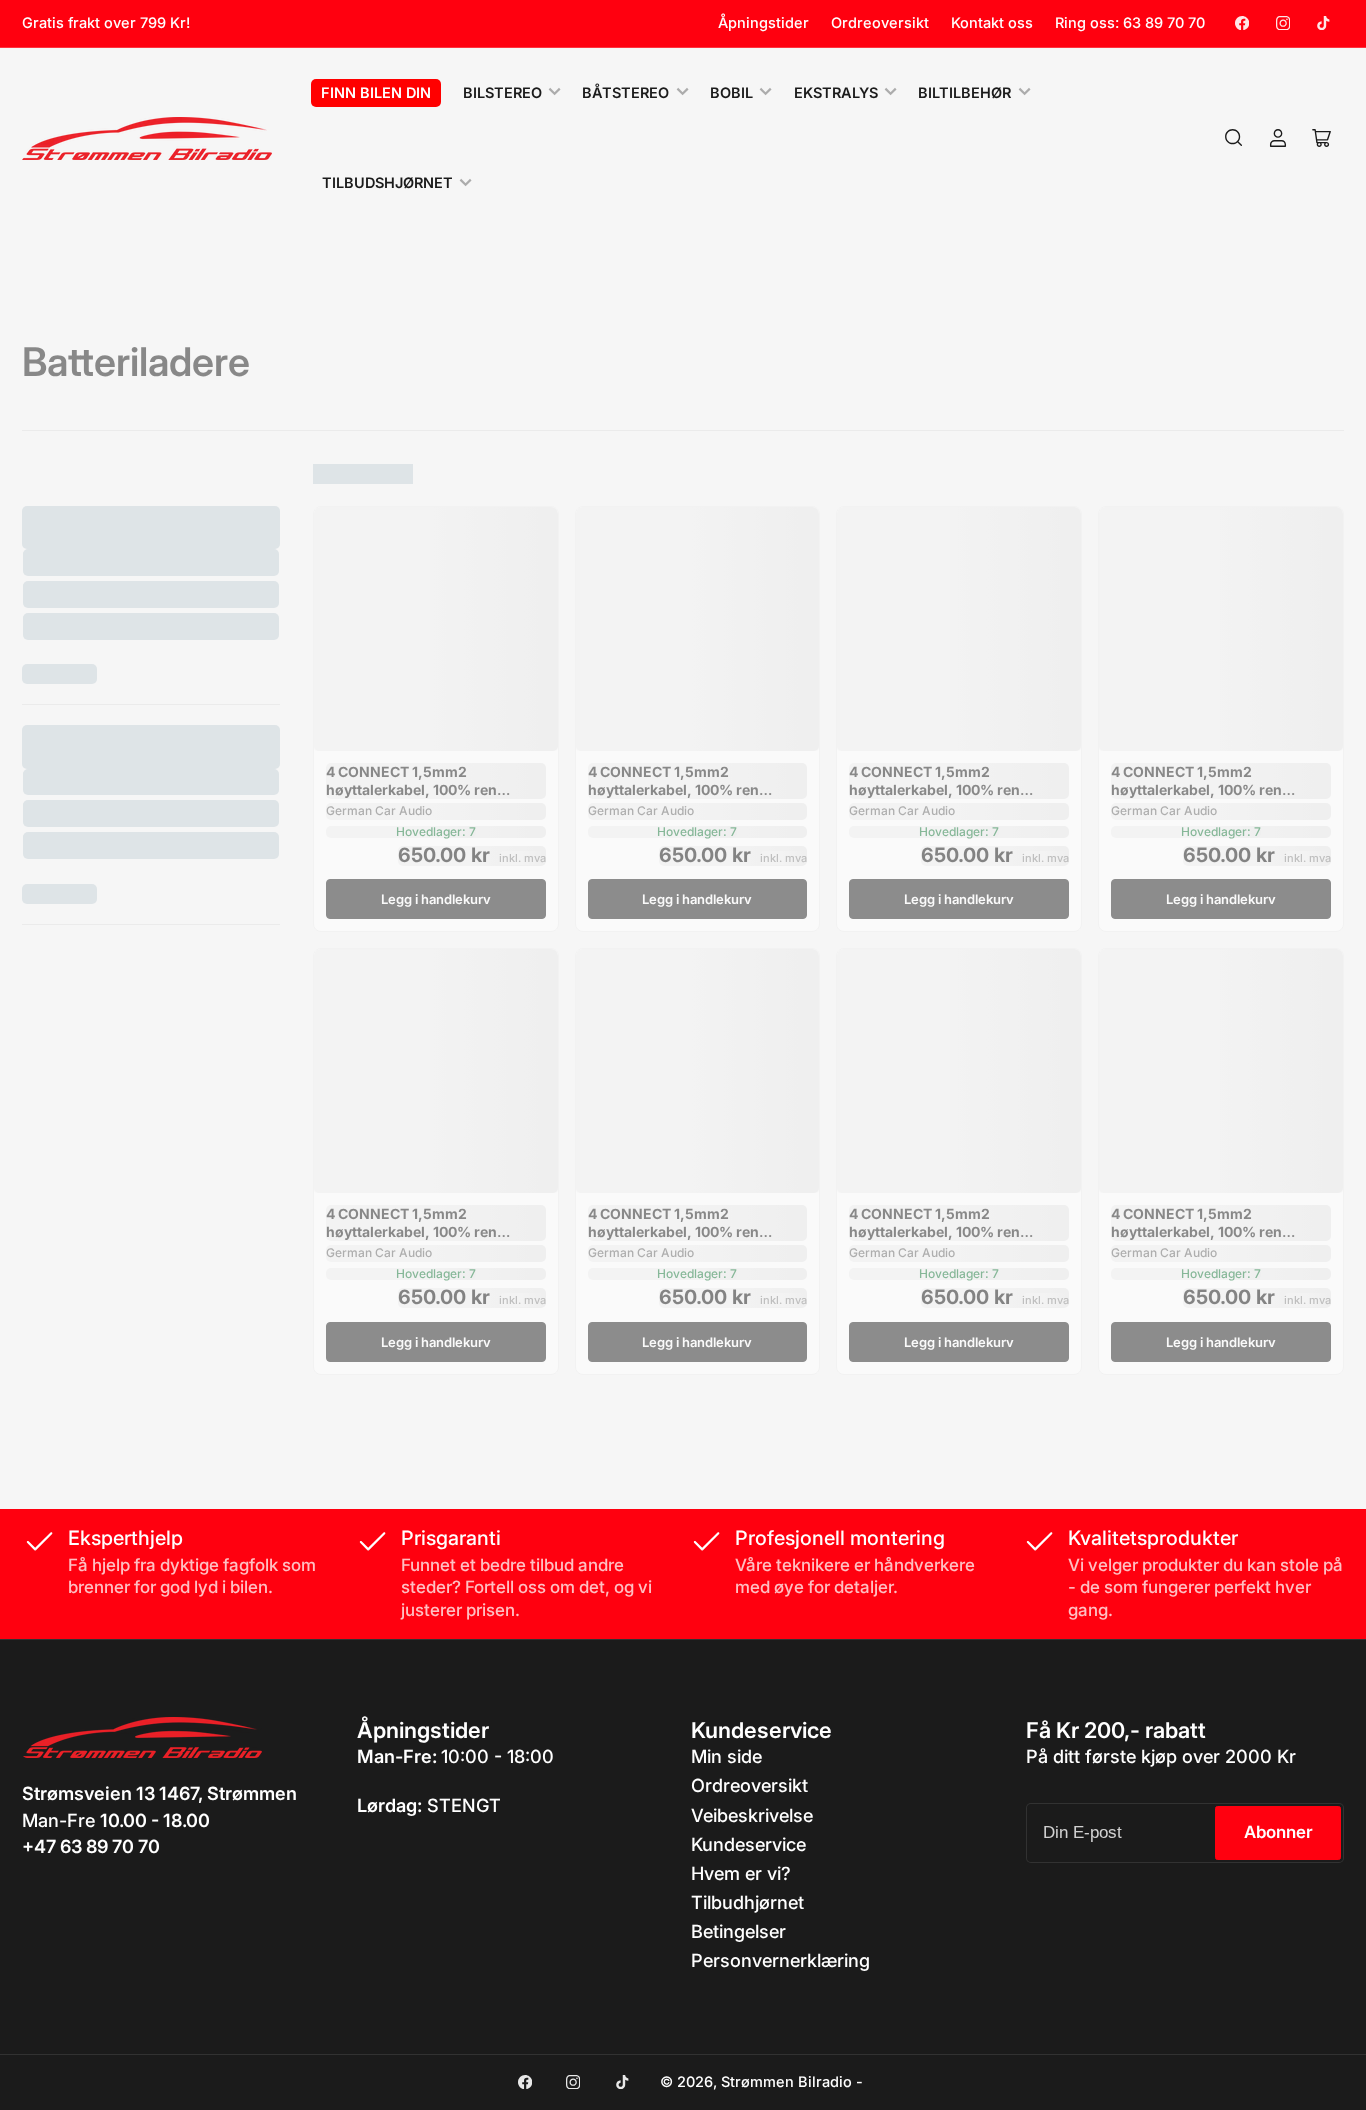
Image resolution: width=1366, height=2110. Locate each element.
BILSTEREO (502, 93)
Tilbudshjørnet (387, 183)
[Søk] (1234, 138)
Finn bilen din (376, 93)
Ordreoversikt (880, 23)
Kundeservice (748, 1844)
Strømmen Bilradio (786, 2082)
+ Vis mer (59, 674)
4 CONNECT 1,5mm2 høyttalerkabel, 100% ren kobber (411, 789)
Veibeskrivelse (752, 1815)
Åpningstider (763, 23)
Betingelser (738, 1931)
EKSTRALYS (836, 93)
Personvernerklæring (780, 1960)
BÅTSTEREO (625, 93)
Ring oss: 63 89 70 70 (1130, 23)
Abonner (1278, 1832)
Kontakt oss (992, 23)
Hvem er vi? (741, 1873)
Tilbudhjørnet (747, 1902)
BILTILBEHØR (964, 93)
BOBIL (731, 93)
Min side (726, 1756)
